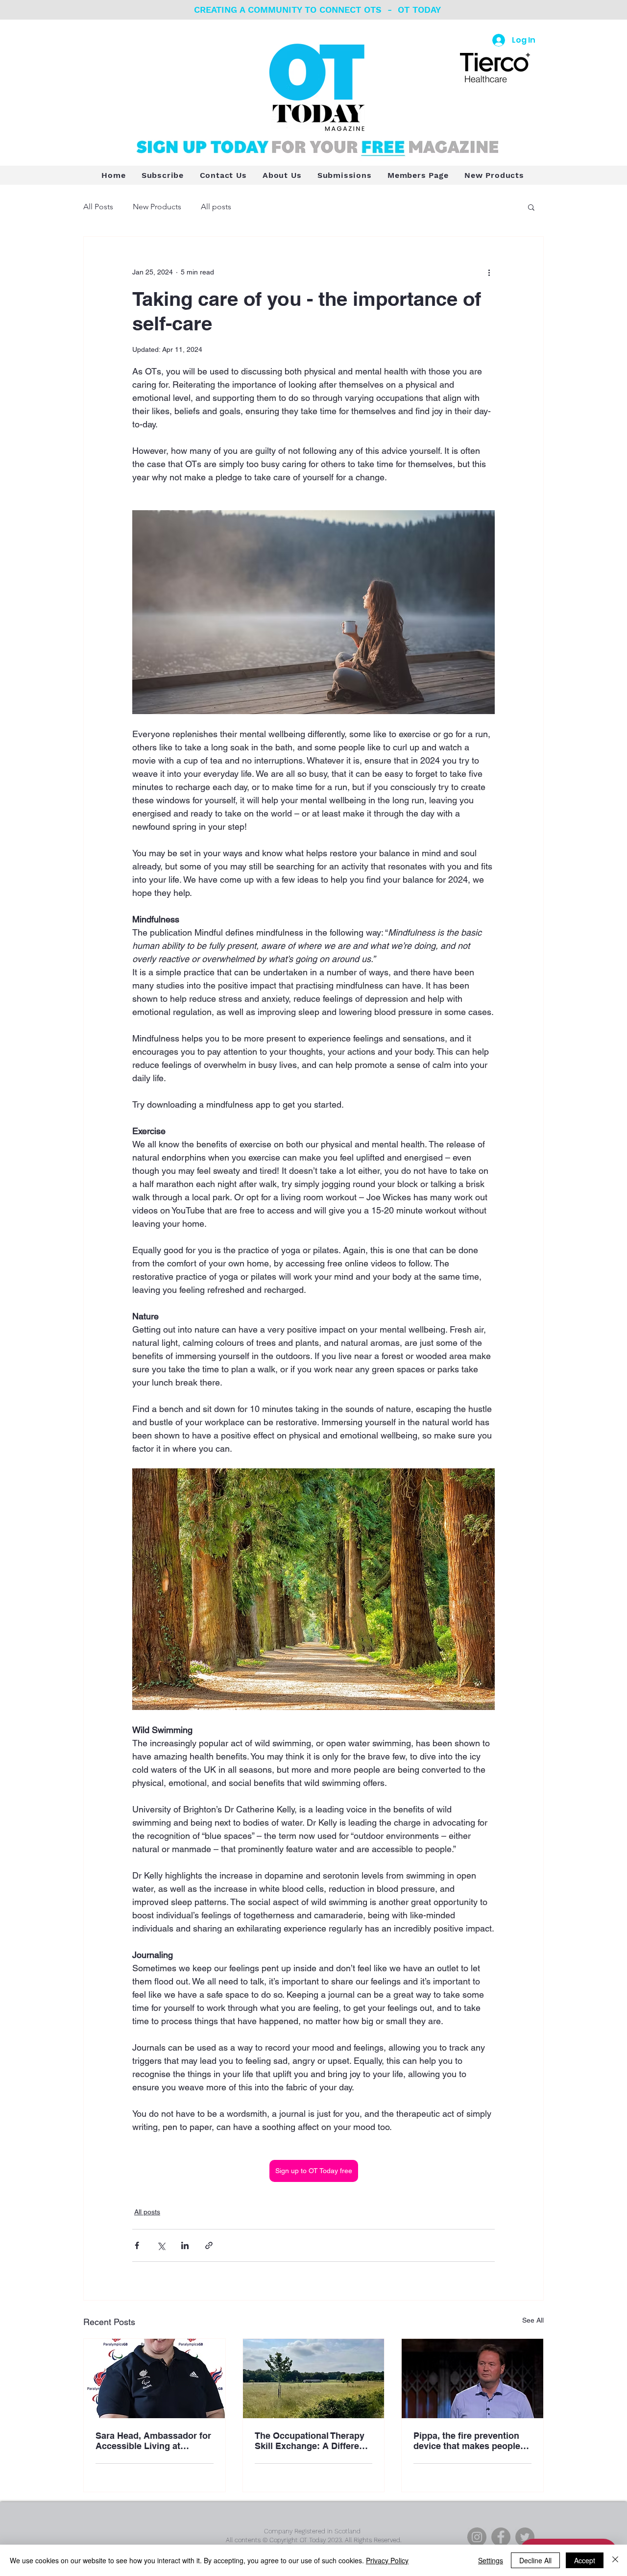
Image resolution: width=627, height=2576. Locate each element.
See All (533, 2320)
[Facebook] (501, 2537)
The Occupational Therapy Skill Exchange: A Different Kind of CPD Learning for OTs (311, 2441)
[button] (531, 207)
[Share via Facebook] (137, 2245)
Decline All (535, 2560)
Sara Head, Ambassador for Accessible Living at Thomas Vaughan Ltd (153, 2441)
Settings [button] (491, 2560)
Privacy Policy (387, 2560)
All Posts (98, 207)
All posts (216, 207)
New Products (157, 207)
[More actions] (489, 272)
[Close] (615, 2560)
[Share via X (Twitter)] (161, 2245)
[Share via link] (209, 2245)
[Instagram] (477, 2537)
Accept (585, 2560)
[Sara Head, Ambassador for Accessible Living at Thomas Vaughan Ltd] (155, 2378)
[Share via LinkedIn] (185, 2245)
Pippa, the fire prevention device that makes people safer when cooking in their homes (470, 2441)
